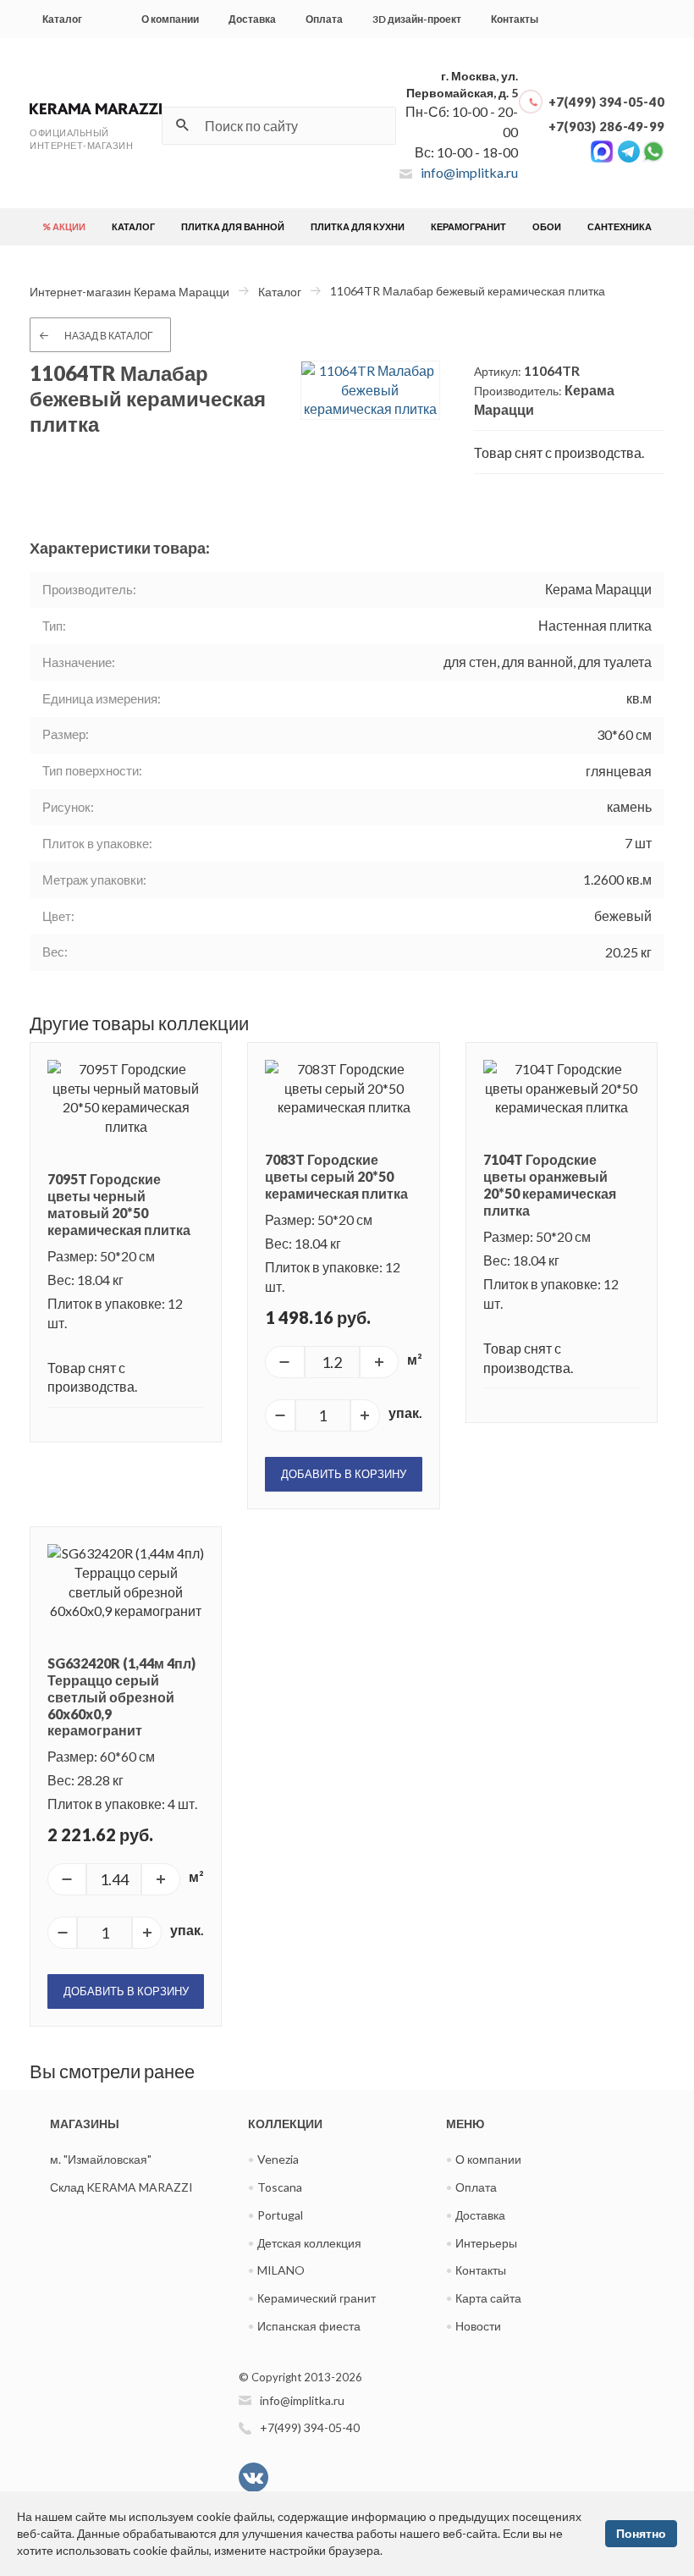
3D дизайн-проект (417, 19)
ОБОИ (547, 226)
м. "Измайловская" (101, 2159)
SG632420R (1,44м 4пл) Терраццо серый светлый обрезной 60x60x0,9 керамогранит (121, 1696)
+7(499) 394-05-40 (606, 102)
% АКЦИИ (64, 226)
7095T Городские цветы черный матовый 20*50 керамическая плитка (119, 1204)
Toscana (280, 2187)
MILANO (281, 2270)
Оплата (324, 19)
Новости (478, 2326)
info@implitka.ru (469, 172)
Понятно (641, 2533)
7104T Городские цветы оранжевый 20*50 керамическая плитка (550, 1185)
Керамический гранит (317, 2298)
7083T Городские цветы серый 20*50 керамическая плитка (336, 1176)
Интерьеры (486, 2243)
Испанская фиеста (309, 2326)
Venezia (278, 2159)
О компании (170, 19)
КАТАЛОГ (133, 226)
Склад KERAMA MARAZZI (121, 2187)
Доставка (252, 19)
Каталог (62, 19)
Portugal (280, 2215)
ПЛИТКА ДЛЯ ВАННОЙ (233, 226)
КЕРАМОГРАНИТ (468, 226)
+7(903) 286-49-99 (606, 126)
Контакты (515, 19)
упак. (405, 1412)
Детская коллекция (309, 2243)
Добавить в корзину (344, 1474)
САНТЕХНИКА (620, 226)
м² (415, 1359)
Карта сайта (488, 2298)
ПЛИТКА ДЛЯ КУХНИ (358, 226)
